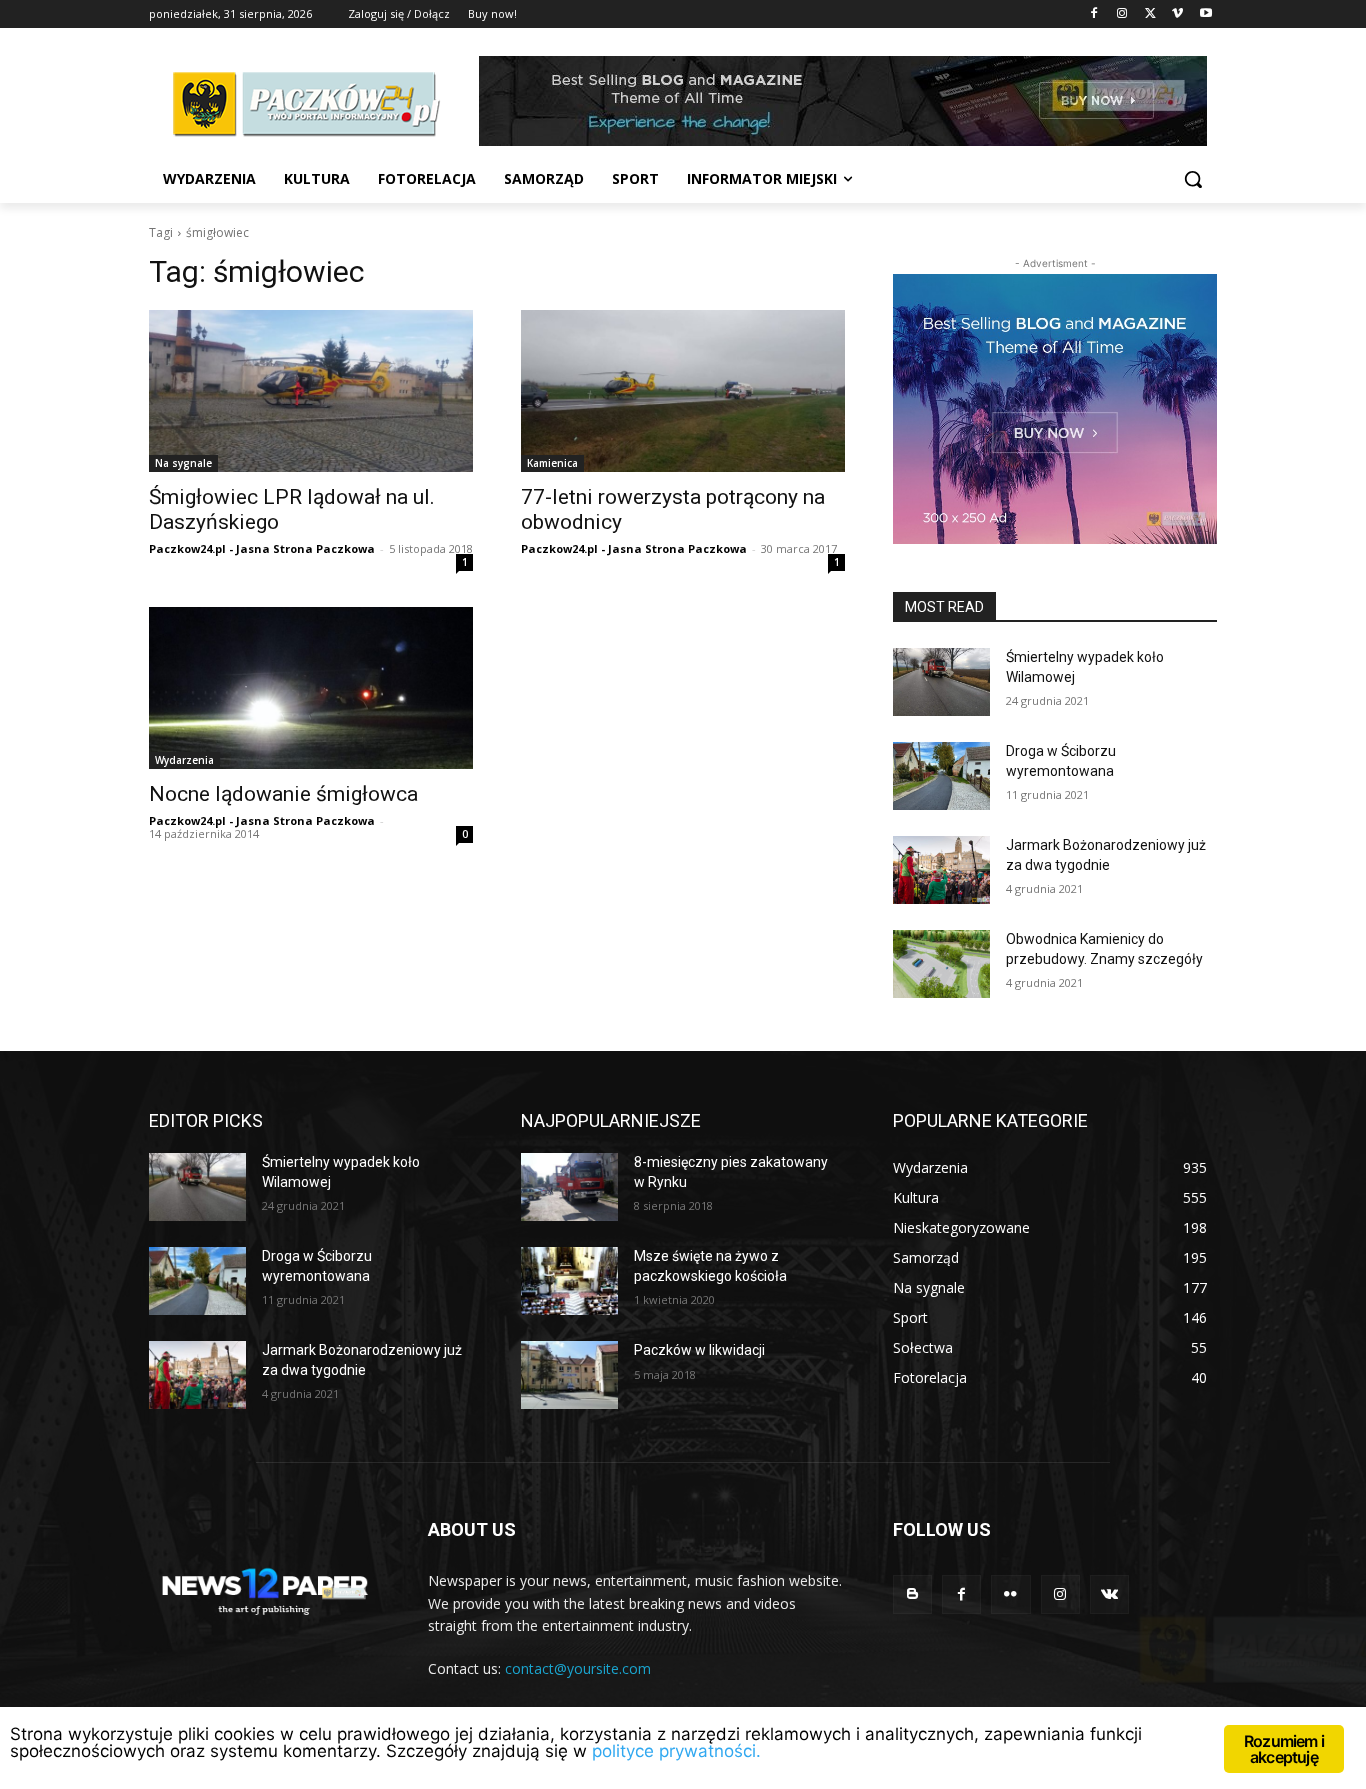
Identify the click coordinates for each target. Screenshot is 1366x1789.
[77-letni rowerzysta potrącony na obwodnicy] (683, 391)
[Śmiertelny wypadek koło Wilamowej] (941, 682)
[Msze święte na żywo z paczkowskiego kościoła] (569, 1281)
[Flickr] (1010, 1594)
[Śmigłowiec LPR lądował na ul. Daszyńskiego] (311, 391)
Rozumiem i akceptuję (1284, 1749)
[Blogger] (912, 1594)
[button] (1193, 179)
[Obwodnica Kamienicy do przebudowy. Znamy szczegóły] (941, 964)
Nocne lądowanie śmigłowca (286, 794)
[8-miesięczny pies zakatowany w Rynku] (569, 1187)
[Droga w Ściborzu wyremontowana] (941, 776)
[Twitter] (1150, 14)
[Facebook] (1094, 14)
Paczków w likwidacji (699, 1350)
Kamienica (552, 463)
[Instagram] (1122, 14)
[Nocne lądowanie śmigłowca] (311, 688)
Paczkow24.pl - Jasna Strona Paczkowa (262, 548)
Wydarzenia (184, 760)
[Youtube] (1205, 14)
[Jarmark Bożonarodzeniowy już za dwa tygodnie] (941, 870)
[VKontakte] (1109, 1594)
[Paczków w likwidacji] (569, 1375)
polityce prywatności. (676, 1751)
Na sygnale (183, 463)
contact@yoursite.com (578, 1668)
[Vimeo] (1177, 14)
